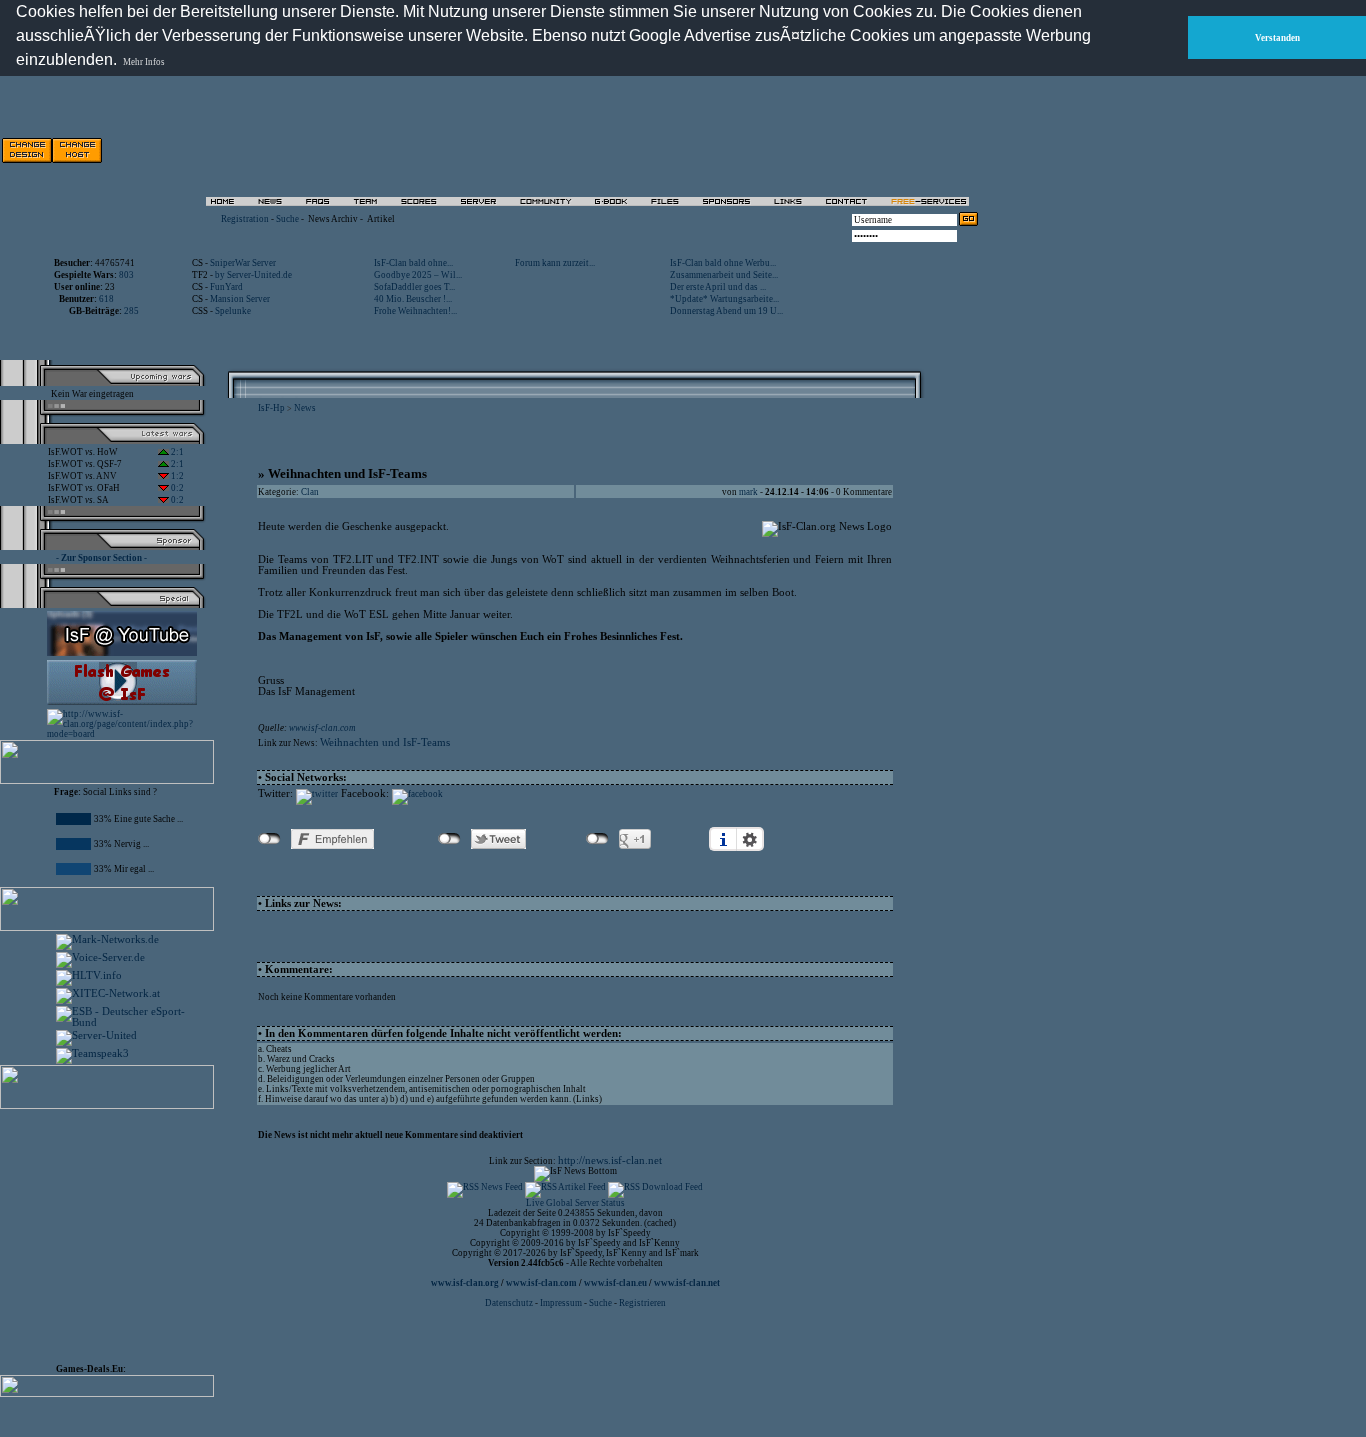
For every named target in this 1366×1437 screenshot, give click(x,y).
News (305, 408)
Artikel (381, 219)
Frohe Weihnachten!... (415, 311)
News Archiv (333, 219)
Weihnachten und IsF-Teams (385, 742)
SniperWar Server (243, 263)
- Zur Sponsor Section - (101, 558)
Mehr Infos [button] (144, 62)
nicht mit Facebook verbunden (269, 839)
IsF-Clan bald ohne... (413, 263)
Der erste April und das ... (718, 287)
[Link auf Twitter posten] (317, 794)
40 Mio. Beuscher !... (413, 299)
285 (131, 311)
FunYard (226, 287)
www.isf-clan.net (687, 1283)
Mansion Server (240, 299)
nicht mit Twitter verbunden (449, 839)
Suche (287, 219)
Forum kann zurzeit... (555, 263)
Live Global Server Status (575, 1203)
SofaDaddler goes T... (414, 287)
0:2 (176, 488)
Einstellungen (750, 839)
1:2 (176, 476)
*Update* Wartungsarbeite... (724, 299)
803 (126, 275)
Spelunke (233, 311)
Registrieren (642, 1303)
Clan (310, 492)
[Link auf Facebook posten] (417, 794)
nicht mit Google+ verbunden (597, 839)
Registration (245, 219)
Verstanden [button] (1277, 38)
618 (106, 299)
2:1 (176, 452)
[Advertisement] (751, 150)
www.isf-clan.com (322, 728)
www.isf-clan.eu (615, 1283)
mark (748, 492)
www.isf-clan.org (465, 1283)
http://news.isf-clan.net (610, 1160)
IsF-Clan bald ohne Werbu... (723, 263)
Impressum (561, 1303)
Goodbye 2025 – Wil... (418, 275)
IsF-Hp (271, 408)
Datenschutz (510, 1303)
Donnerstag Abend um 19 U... (726, 311)
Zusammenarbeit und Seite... (724, 275)
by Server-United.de (253, 275)
